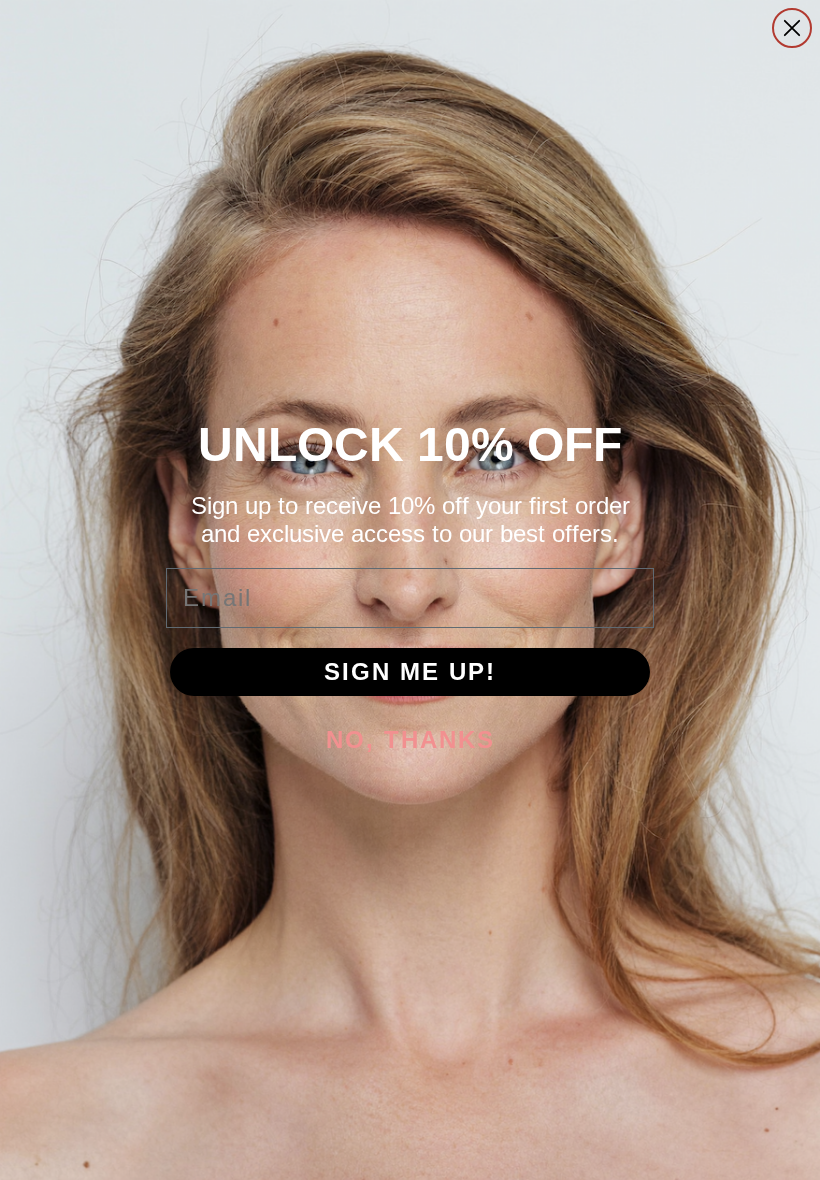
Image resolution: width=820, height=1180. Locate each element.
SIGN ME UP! (410, 671)
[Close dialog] (792, 28)
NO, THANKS (410, 739)
